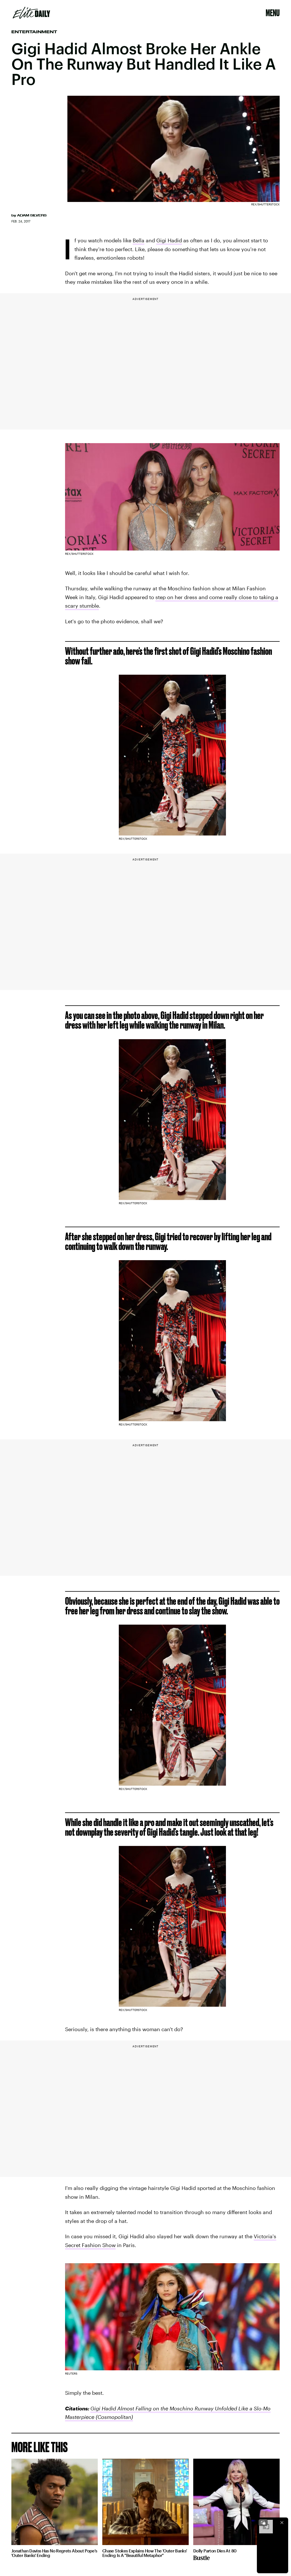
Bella (139, 240)
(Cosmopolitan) (114, 2417)
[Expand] (263, 2523)
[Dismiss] (282, 2523)
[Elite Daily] (31, 13)
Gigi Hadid (169, 240)
